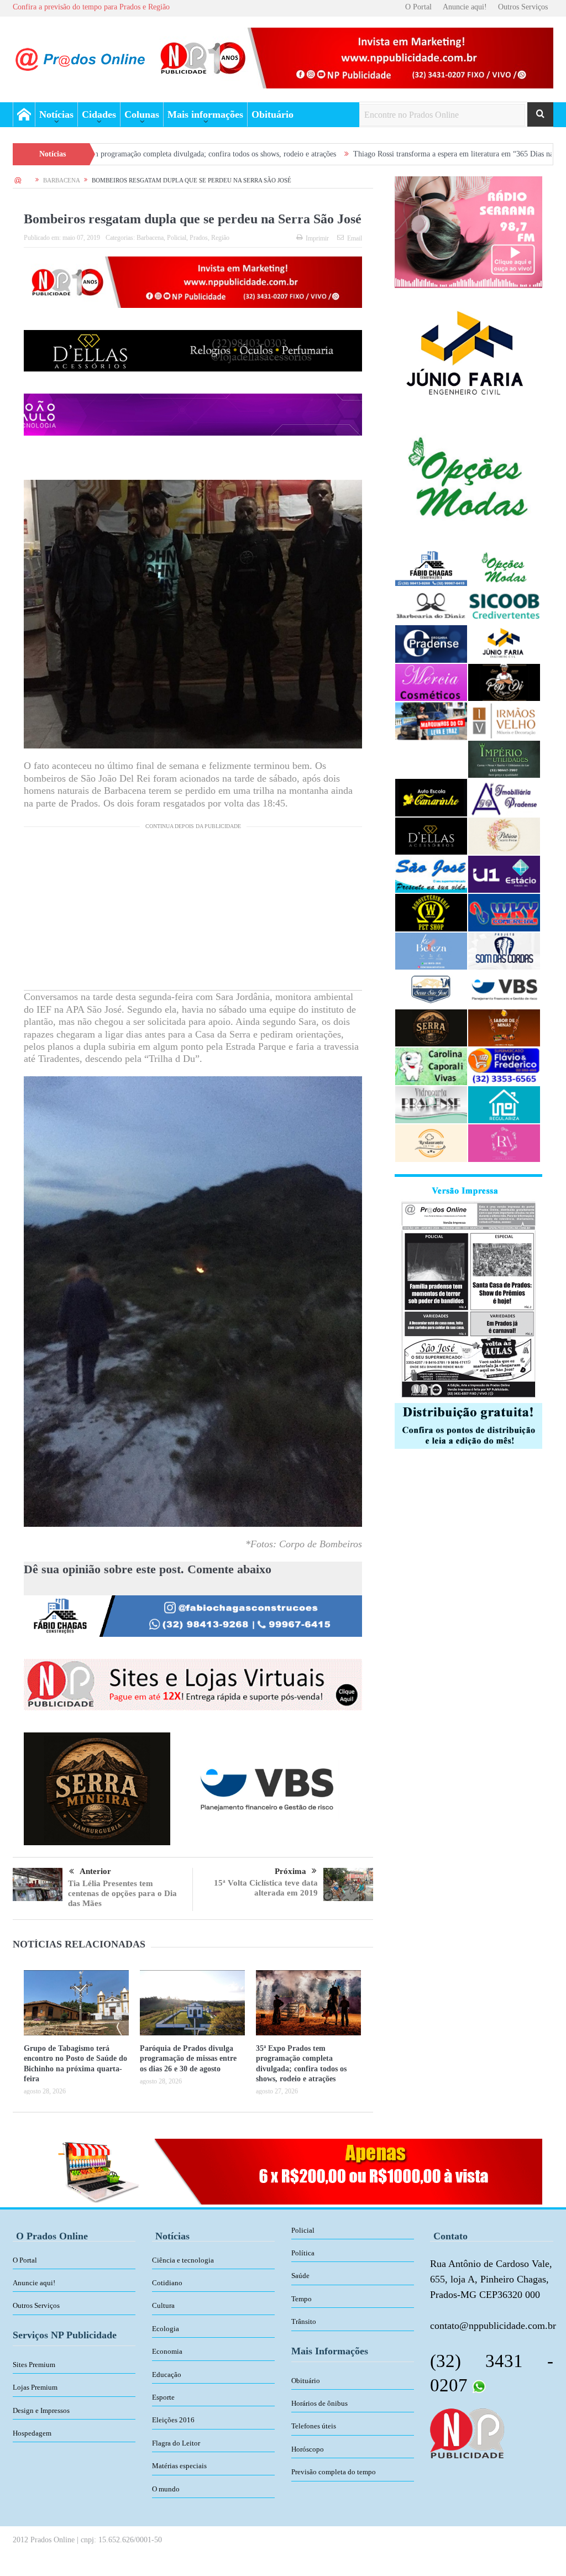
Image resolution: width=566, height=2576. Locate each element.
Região (220, 238)
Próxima (290, 1871)
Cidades (99, 114)
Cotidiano (167, 2283)
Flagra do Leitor (176, 2443)
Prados (199, 238)
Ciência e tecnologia (183, 2260)
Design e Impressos (41, 2410)
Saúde (300, 2276)
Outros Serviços (523, 7)
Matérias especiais (179, 2466)
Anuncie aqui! (465, 7)
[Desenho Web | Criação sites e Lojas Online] (467, 2432)
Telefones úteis (314, 2426)
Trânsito (304, 2321)
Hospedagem (32, 2433)
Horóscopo (308, 2449)
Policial (177, 238)
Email (355, 238)
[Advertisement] (193, 913)
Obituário (272, 114)
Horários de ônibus (319, 2403)
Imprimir (317, 238)
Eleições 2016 (173, 2420)
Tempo (302, 2299)
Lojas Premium (35, 2387)
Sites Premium (34, 2365)
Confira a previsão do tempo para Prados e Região (91, 7)
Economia (167, 2351)
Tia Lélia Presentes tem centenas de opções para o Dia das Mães (122, 1893)
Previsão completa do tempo (334, 2472)
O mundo (166, 2489)
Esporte (163, 2397)
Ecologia (166, 2329)
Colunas (142, 114)
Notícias (56, 114)
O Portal (418, 7)
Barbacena (150, 238)
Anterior (95, 1871)
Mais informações (205, 114)
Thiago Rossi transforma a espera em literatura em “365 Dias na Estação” (355, 154)
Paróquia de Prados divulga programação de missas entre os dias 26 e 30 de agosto (188, 2058)
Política (303, 2253)
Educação (167, 2375)
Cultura (163, 2305)
